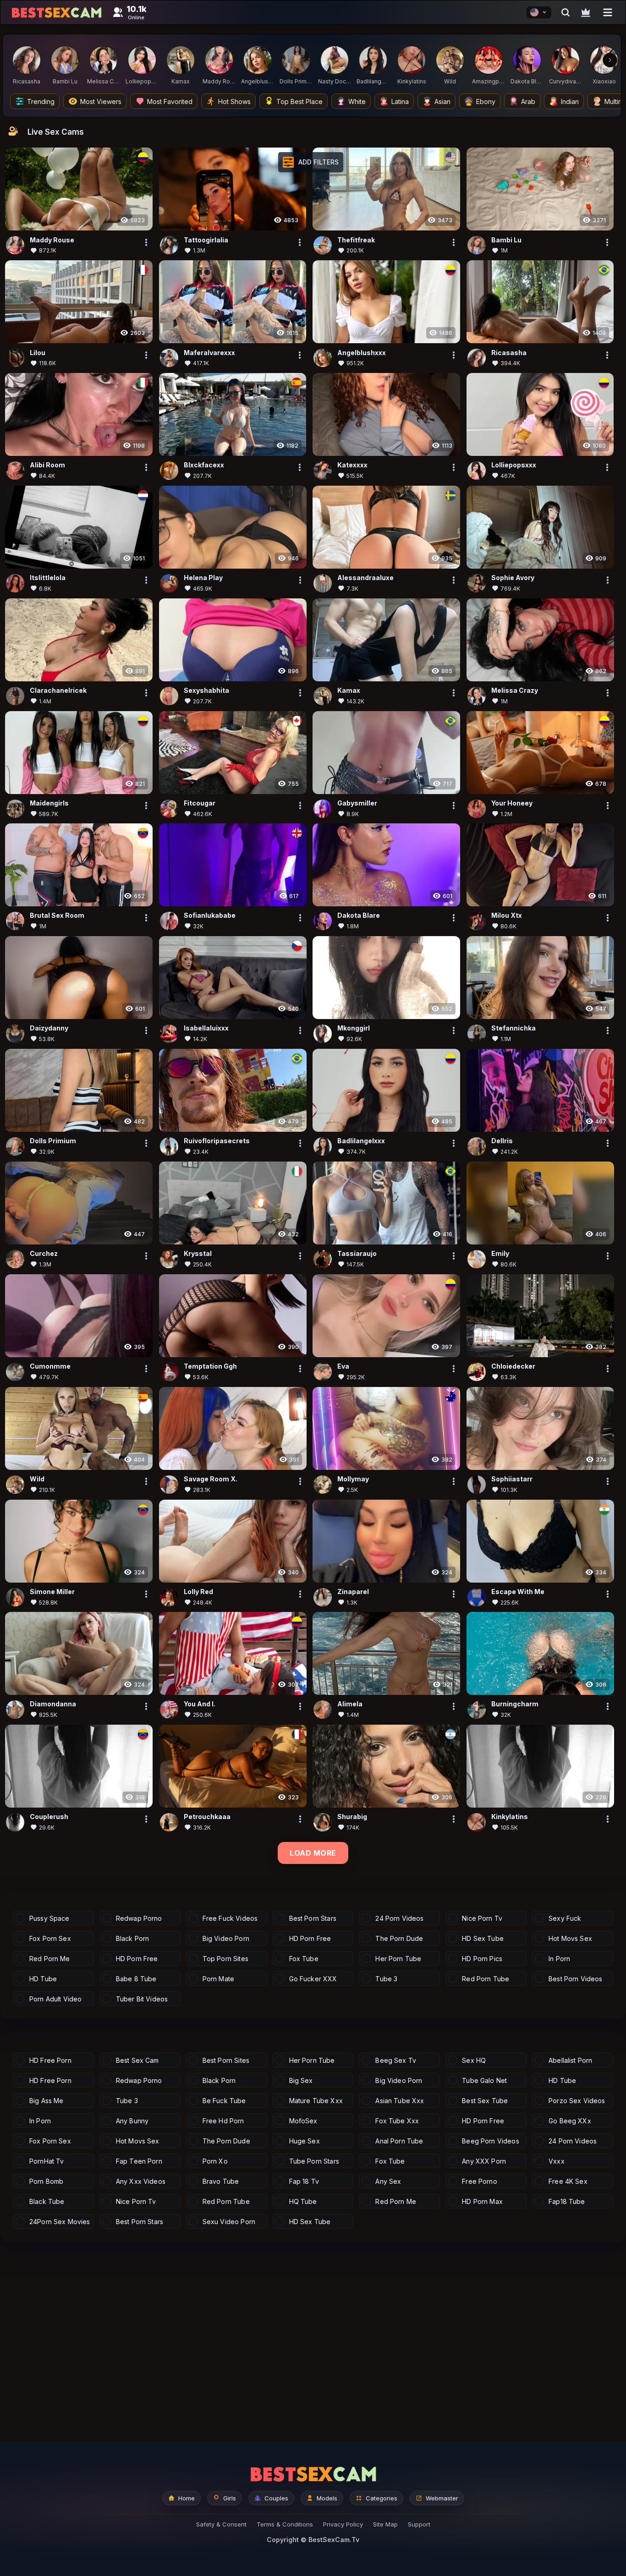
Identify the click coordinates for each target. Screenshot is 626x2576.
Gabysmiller (357, 803)
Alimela (350, 1704)
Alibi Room (47, 465)
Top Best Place (299, 101)
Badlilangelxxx (361, 1141)
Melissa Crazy (515, 690)
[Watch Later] (586, 12)
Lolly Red (198, 1592)
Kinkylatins (510, 1817)
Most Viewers (101, 101)
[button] (311, 162)
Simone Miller (52, 1592)
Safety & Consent (221, 2524)
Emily (500, 1253)
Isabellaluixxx (206, 1028)
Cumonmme (50, 1366)
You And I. (200, 1704)
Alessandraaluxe (365, 578)
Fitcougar (200, 803)
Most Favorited (170, 101)
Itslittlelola (48, 578)
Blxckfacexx (204, 465)
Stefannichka (513, 1028)
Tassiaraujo (357, 1253)
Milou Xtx (507, 916)
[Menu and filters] (608, 12)
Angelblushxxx (362, 353)
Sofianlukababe (210, 916)
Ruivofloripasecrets (217, 1141)
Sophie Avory (513, 578)
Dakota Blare (359, 916)
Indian (570, 101)
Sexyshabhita (206, 690)
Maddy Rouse (52, 240)
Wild (37, 1479)
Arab (528, 101)
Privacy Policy (343, 2524)
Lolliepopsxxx (514, 465)
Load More (313, 1853)
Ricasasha (509, 353)
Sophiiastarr (512, 1479)
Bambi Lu (506, 240)
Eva (343, 1366)
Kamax (349, 690)
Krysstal (198, 1253)
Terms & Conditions (285, 2524)
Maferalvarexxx (209, 353)
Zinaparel (353, 1592)
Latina (400, 101)
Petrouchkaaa (207, 1817)
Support (419, 2524)
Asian (442, 101)
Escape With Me (518, 1592)
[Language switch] (539, 12)
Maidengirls (49, 803)
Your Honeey (512, 803)
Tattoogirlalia (206, 240)
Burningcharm (515, 1704)
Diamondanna (53, 1704)
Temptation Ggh (210, 1366)
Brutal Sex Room (57, 916)
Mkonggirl (354, 1028)
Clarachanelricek (58, 690)
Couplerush (49, 1817)
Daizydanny (49, 1028)
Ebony (486, 101)
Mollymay (353, 1479)
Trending (41, 101)
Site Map (385, 2524)
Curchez (44, 1253)
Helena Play (203, 578)
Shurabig (352, 1817)
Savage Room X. (211, 1479)
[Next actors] (610, 60)
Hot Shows (234, 101)
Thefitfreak (356, 240)
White (357, 101)
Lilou (38, 353)
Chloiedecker (513, 1366)
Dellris (502, 1141)
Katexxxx (352, 465)
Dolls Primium (53, 1141)
